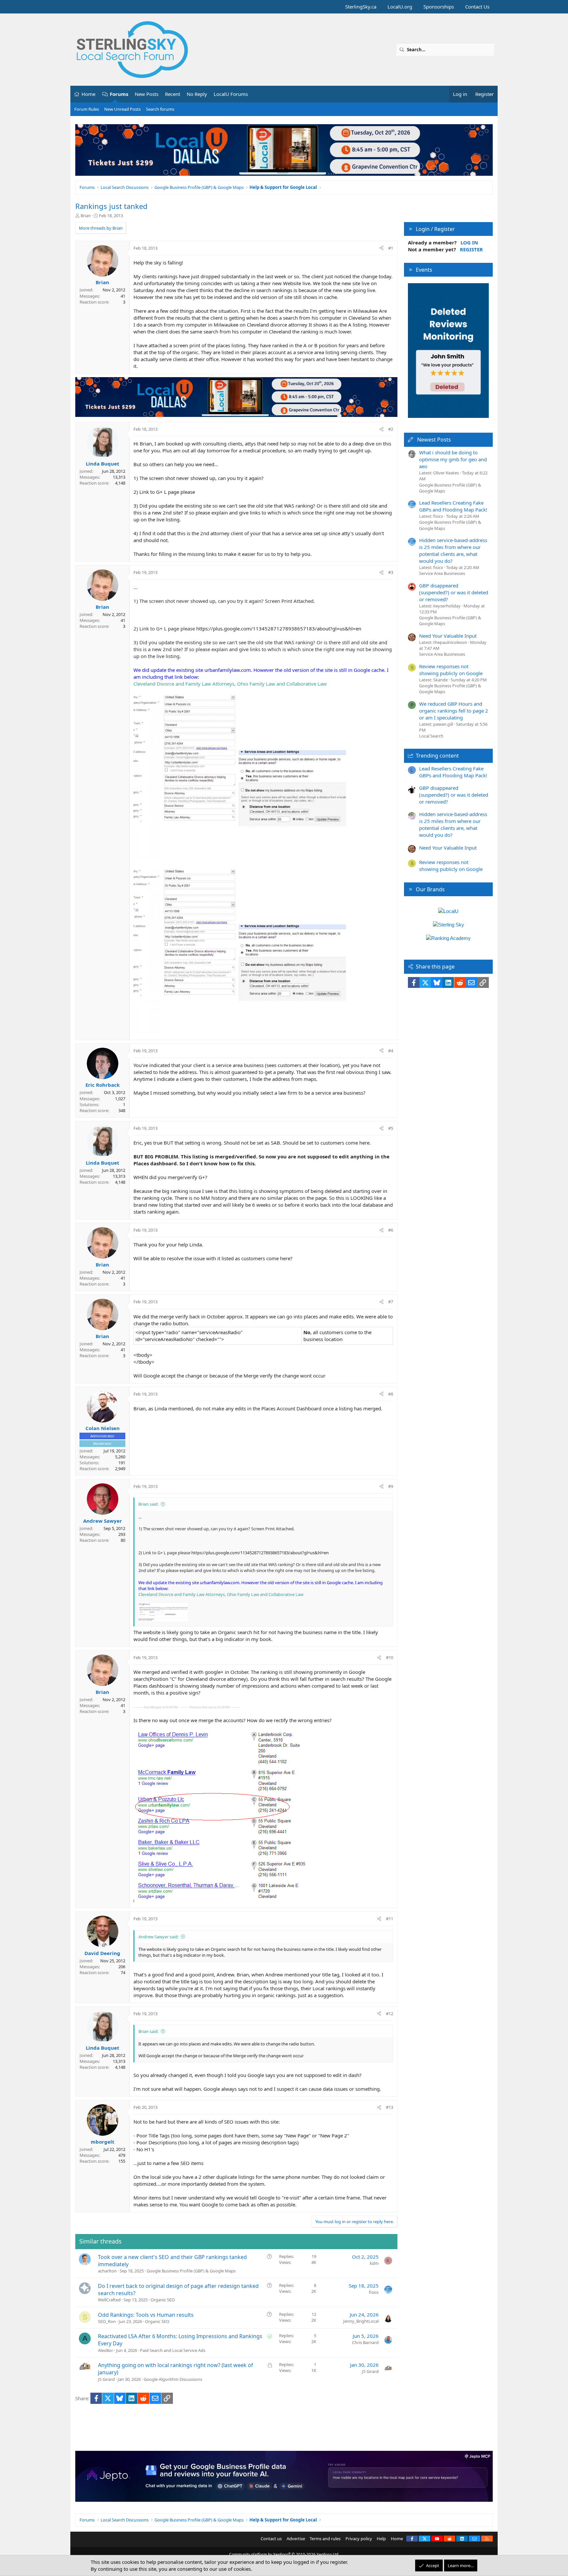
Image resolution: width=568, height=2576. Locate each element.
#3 (391, 572)
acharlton (107, 2271)
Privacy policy (359, 2539)
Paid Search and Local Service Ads (173, 2350)
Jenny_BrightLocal (361, 2321)
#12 (390, 2014)
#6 (391, 1230)
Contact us (271, 2539)
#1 (391, 248)
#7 (391, 1302)
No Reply (197, 94)
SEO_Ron (107, 2321)
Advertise (296, 2539)
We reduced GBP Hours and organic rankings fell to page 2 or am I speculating (454, 711)
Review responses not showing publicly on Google (451, 670)
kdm (374, 2263)
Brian (86, 216)
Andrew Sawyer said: (158, 1937)
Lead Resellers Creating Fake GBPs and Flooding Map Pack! (453, 506)
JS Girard (106, 2379)
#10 (390, 1657)
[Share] (381, 248)
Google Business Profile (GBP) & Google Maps (191, 2271)
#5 (391, 1128)
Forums (119, 94)
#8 (391, 1394)
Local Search (431, 736)
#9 (391, 1486)
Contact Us (477, 7)
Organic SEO (163, 2300)
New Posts (147, 94)
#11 (390, 1919)
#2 (391, 429)
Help (381, 2539)
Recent (173, 94)
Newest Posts (434, 440)
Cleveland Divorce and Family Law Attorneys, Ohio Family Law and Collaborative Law (230, 684)
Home (88, 94)
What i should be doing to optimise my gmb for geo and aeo (453, 459)
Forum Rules (87, 109)
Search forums (160, 109)
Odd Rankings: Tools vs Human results (146, 2315)
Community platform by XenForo (284, 2554)
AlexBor (106, 2350)
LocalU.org (400, 7)
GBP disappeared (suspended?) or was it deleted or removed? (454, 592)
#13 (390, 2107)
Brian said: (148, 1504)
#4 (391, 1051)
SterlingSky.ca (361, 7)
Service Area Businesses (442, 573)
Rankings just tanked (111, 206)
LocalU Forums (231, 94)
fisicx (374, 2292)
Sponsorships (439, 7)
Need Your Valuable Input (448, 636)
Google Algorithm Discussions (173, 2379)
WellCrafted (109, 2300)
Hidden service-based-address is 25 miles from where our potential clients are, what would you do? (453, 550)
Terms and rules (325, 2539)
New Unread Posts (122, 109)
